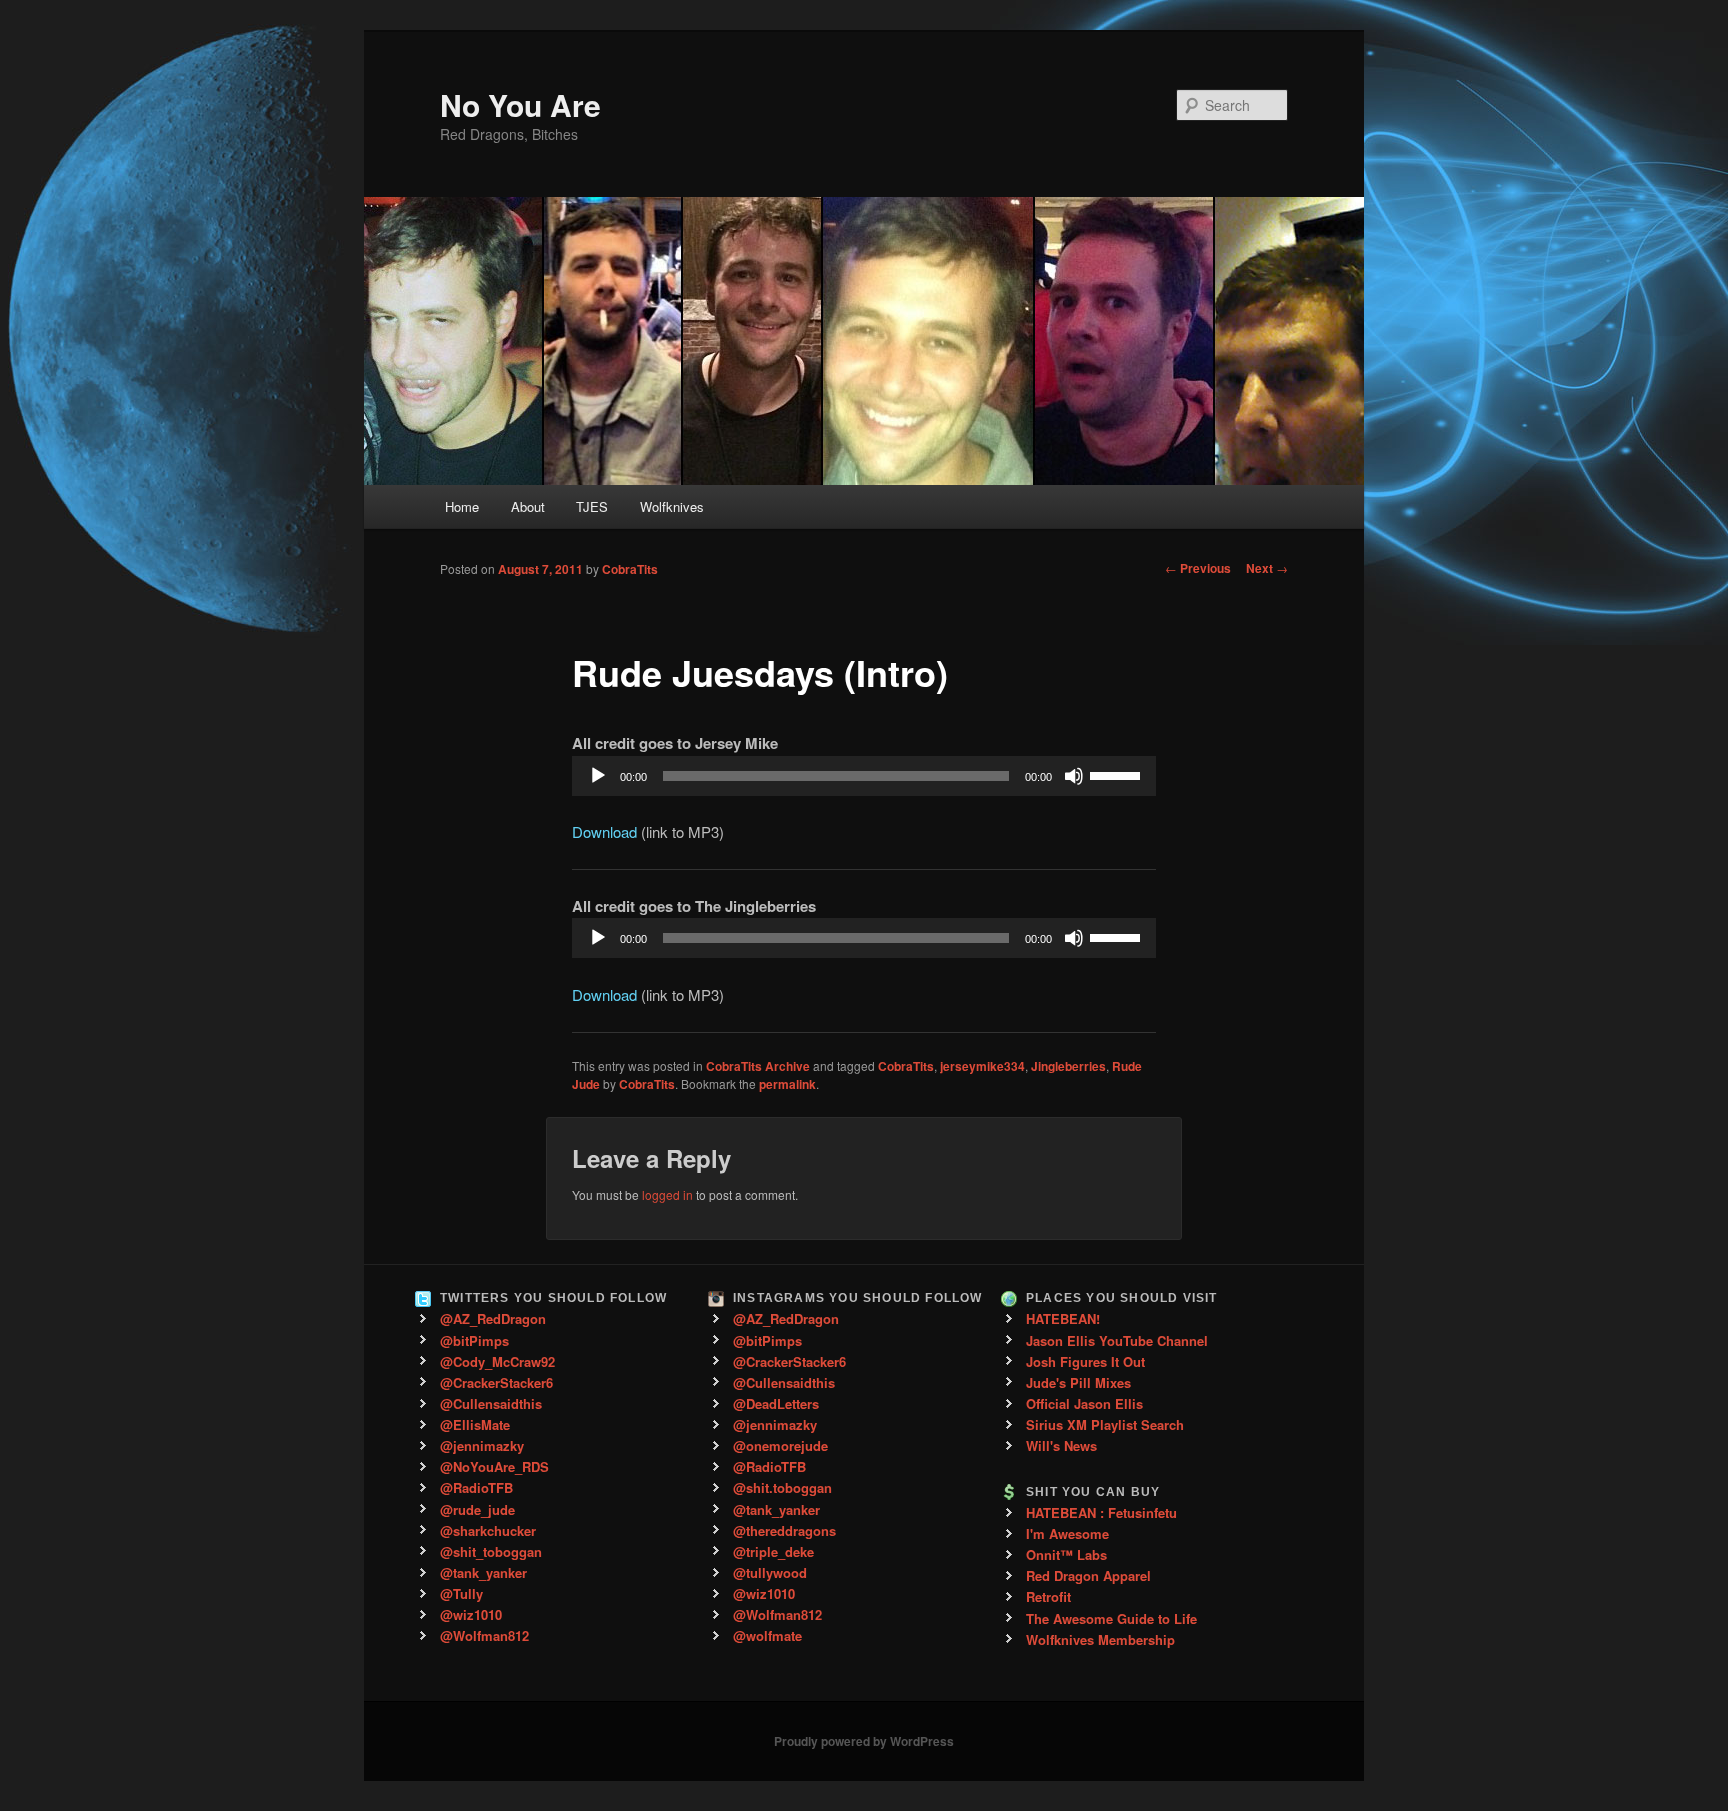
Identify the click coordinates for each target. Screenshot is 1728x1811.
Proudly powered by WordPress (864, 1741)
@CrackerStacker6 (496, 1382)
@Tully (461, 1593)
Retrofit (1048, 1596)
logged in (667, 1194)
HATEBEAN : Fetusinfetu (1101, 1512)
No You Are (520, 104)
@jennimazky (482, 1445)
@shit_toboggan (491, 1551)
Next (1267, 568)
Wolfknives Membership (1100, 1639)
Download (604, 831)
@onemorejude (780, 1445)
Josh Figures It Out (1085, 1361)
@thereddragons (784, 1530)
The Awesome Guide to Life (1111, 1618)
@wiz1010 (471, 1614)
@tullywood (770, 1572)
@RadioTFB (476, 1487)
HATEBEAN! (1063, 1318)
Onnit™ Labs (1066, 1554)
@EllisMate (475, 1424)
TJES (592, 506)
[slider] (1118, 774)
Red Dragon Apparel (1088, 1575)
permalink (787, 1084)
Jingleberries (1068, 1066)
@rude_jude (477, 1509)
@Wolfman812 (484, 1635)
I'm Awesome (1067, 1533)
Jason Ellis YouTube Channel (1117, 1340)
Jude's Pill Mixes (1078, 1382)
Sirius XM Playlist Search (1105, 1424)
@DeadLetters (776, 1403)
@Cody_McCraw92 (497, 1361)
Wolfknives (672, 506)
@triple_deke (773, 1551)
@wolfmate (767, 1635)
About (528, 506)
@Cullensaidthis (491, 1403)
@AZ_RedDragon (493, 1318)
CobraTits (630, 569)
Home (462, 506)
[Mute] (1074, 776)
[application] (864, 776)
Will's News (1061, 1445)
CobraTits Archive (758, 1066)
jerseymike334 (982, 1066)
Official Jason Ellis (1084, 1403)
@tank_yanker (483, 1572)
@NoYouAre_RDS (494, 1466)
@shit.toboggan (782, 1487)
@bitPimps (474, 1340)
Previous (1198, 568)
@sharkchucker (488, 1530)
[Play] (598, 776)
